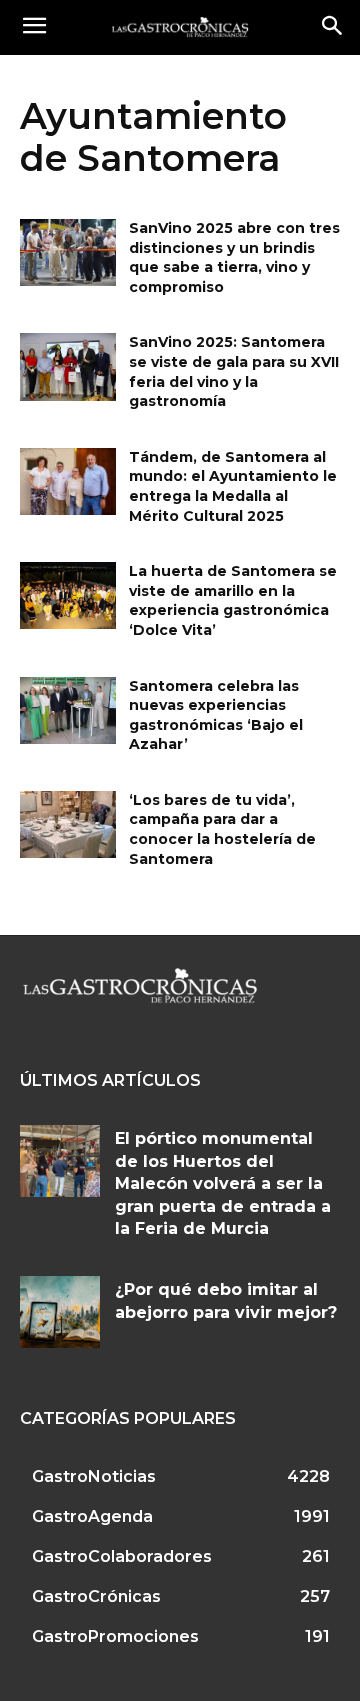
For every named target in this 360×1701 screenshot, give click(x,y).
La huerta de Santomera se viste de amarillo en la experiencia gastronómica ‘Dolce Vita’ (233, 600)
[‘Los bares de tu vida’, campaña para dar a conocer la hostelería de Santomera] (68, 824)
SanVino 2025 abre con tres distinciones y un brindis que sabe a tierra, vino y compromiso (234, 257)
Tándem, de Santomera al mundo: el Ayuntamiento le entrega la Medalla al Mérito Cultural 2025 (233, 486)
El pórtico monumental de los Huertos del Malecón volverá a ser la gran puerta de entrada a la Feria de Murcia (223, 1183)
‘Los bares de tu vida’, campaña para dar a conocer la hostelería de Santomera (222, 829)
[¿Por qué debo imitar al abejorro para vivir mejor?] (60, 1312)
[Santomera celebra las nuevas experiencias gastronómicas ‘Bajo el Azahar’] (68, 710)
